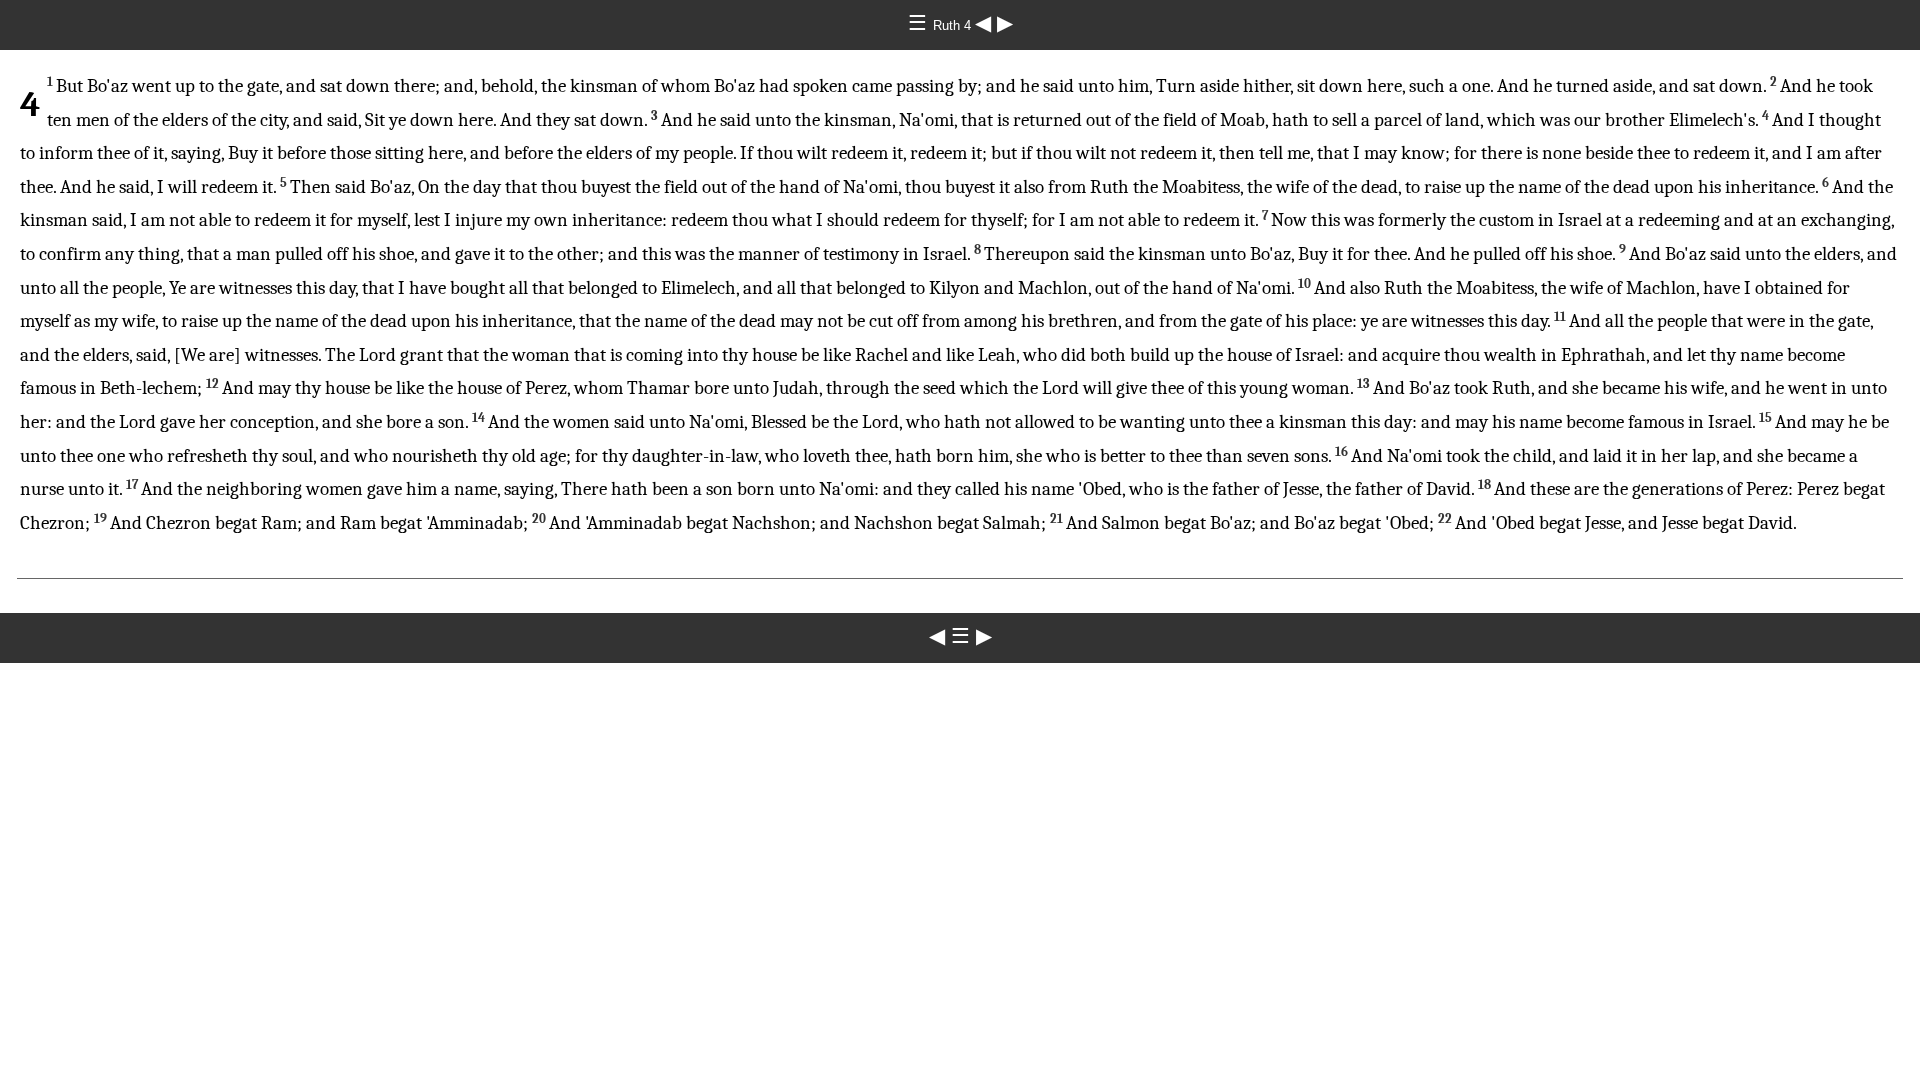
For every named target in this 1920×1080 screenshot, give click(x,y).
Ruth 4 (954, 25)
